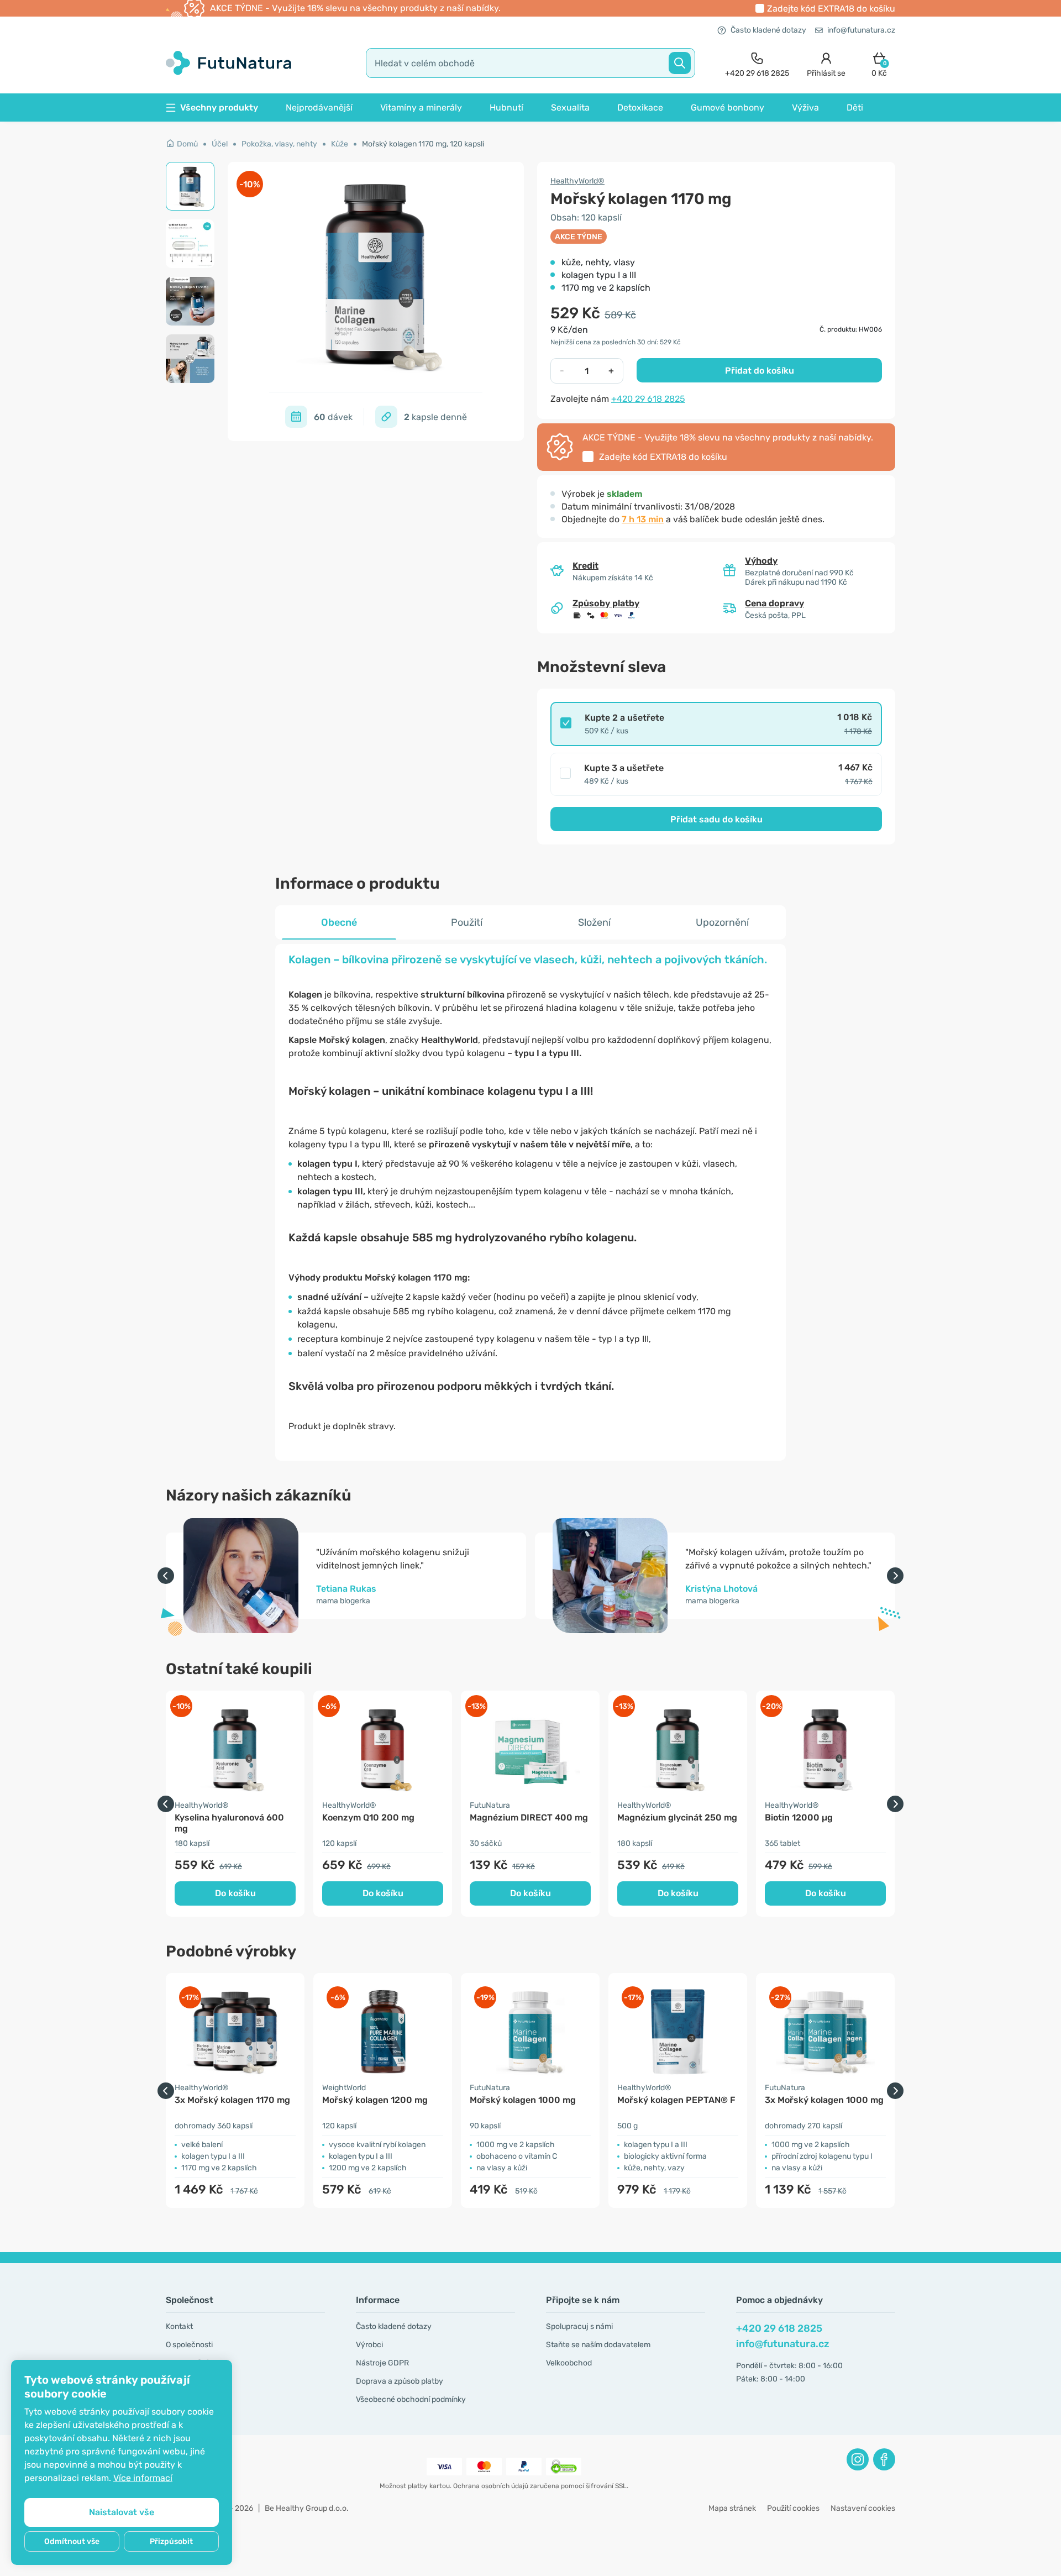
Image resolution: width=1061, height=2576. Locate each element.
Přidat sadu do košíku (716, 819)
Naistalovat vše (122, 2512)
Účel (220, 144)
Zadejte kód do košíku (831, 9)
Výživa (805, 107)
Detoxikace (640, 107)
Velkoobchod (569, 2363)
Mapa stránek (732, 2508)
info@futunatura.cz (861, 30)
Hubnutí (506, 107)
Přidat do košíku (760, 371)
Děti (855, 107)
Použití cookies (793, 2508)
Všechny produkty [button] (219, 107)
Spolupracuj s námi (579, 2326)
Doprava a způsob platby (400, 2381)
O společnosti (189, 2345)
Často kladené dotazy (768, 30)
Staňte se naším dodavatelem (598, 2345)
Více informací (143, 2478)
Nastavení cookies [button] (863, 2508)
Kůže (340, 144)
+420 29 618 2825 (648, 399)
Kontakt (179, 2326)
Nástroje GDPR (382, 2363)
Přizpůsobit (171, 2541)
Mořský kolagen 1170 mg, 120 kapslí (423, 144)
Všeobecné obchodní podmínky (411, 2399)
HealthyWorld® (577, 181)
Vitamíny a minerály (421, 107)
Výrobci (369, 2345)
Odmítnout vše (72, 2541)
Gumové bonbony (728, 107)
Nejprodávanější (319, 107)
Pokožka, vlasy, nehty (279, 144)
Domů (187, 144)
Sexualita (570, 107)
